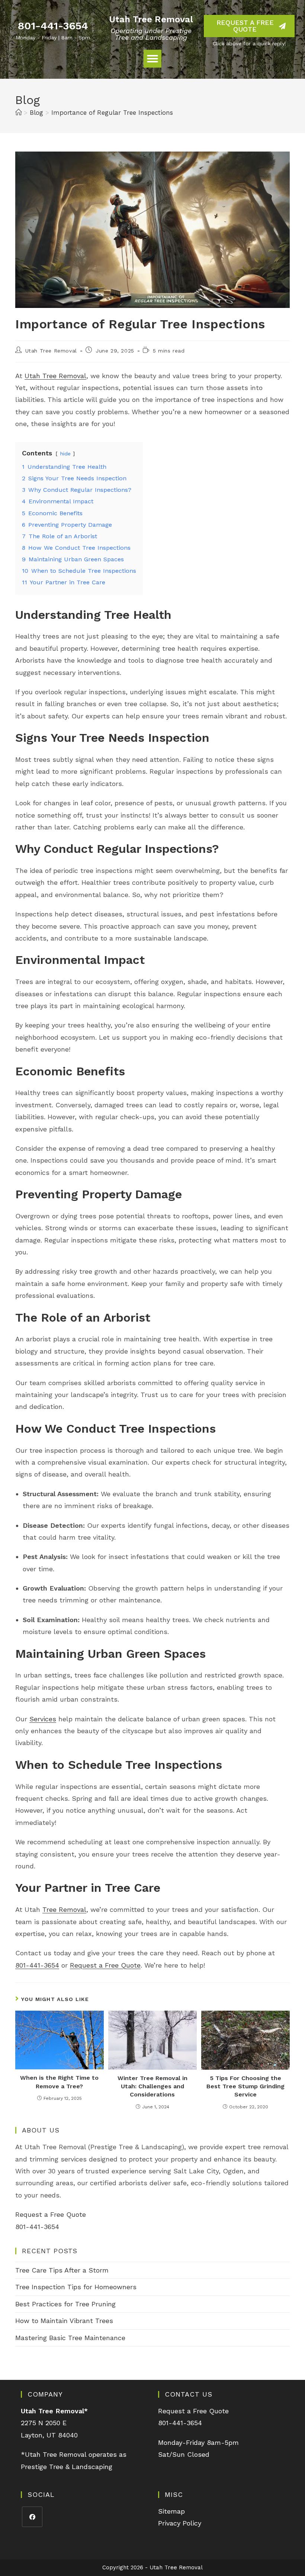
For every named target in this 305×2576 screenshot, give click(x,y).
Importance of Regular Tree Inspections (112, 113)
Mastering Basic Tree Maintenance (70, 2338)
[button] (152, 59)
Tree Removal (64, 1909)
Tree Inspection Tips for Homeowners (76, 2287)
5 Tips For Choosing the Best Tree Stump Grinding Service (245, 2086)
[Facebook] (32, 2517)
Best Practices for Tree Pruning (65, 2304)
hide (65, 454)
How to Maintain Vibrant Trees (64, 2321)
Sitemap (171, 2511)
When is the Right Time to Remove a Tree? (59, 2082)
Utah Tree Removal (151, 19)
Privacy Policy (180, 2523)
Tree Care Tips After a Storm (62, 2270)
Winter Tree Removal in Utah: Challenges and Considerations (152, 2086)
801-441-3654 (53, 26)
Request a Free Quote (105, 1965)
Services (43, 1719)
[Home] (18, 113)
